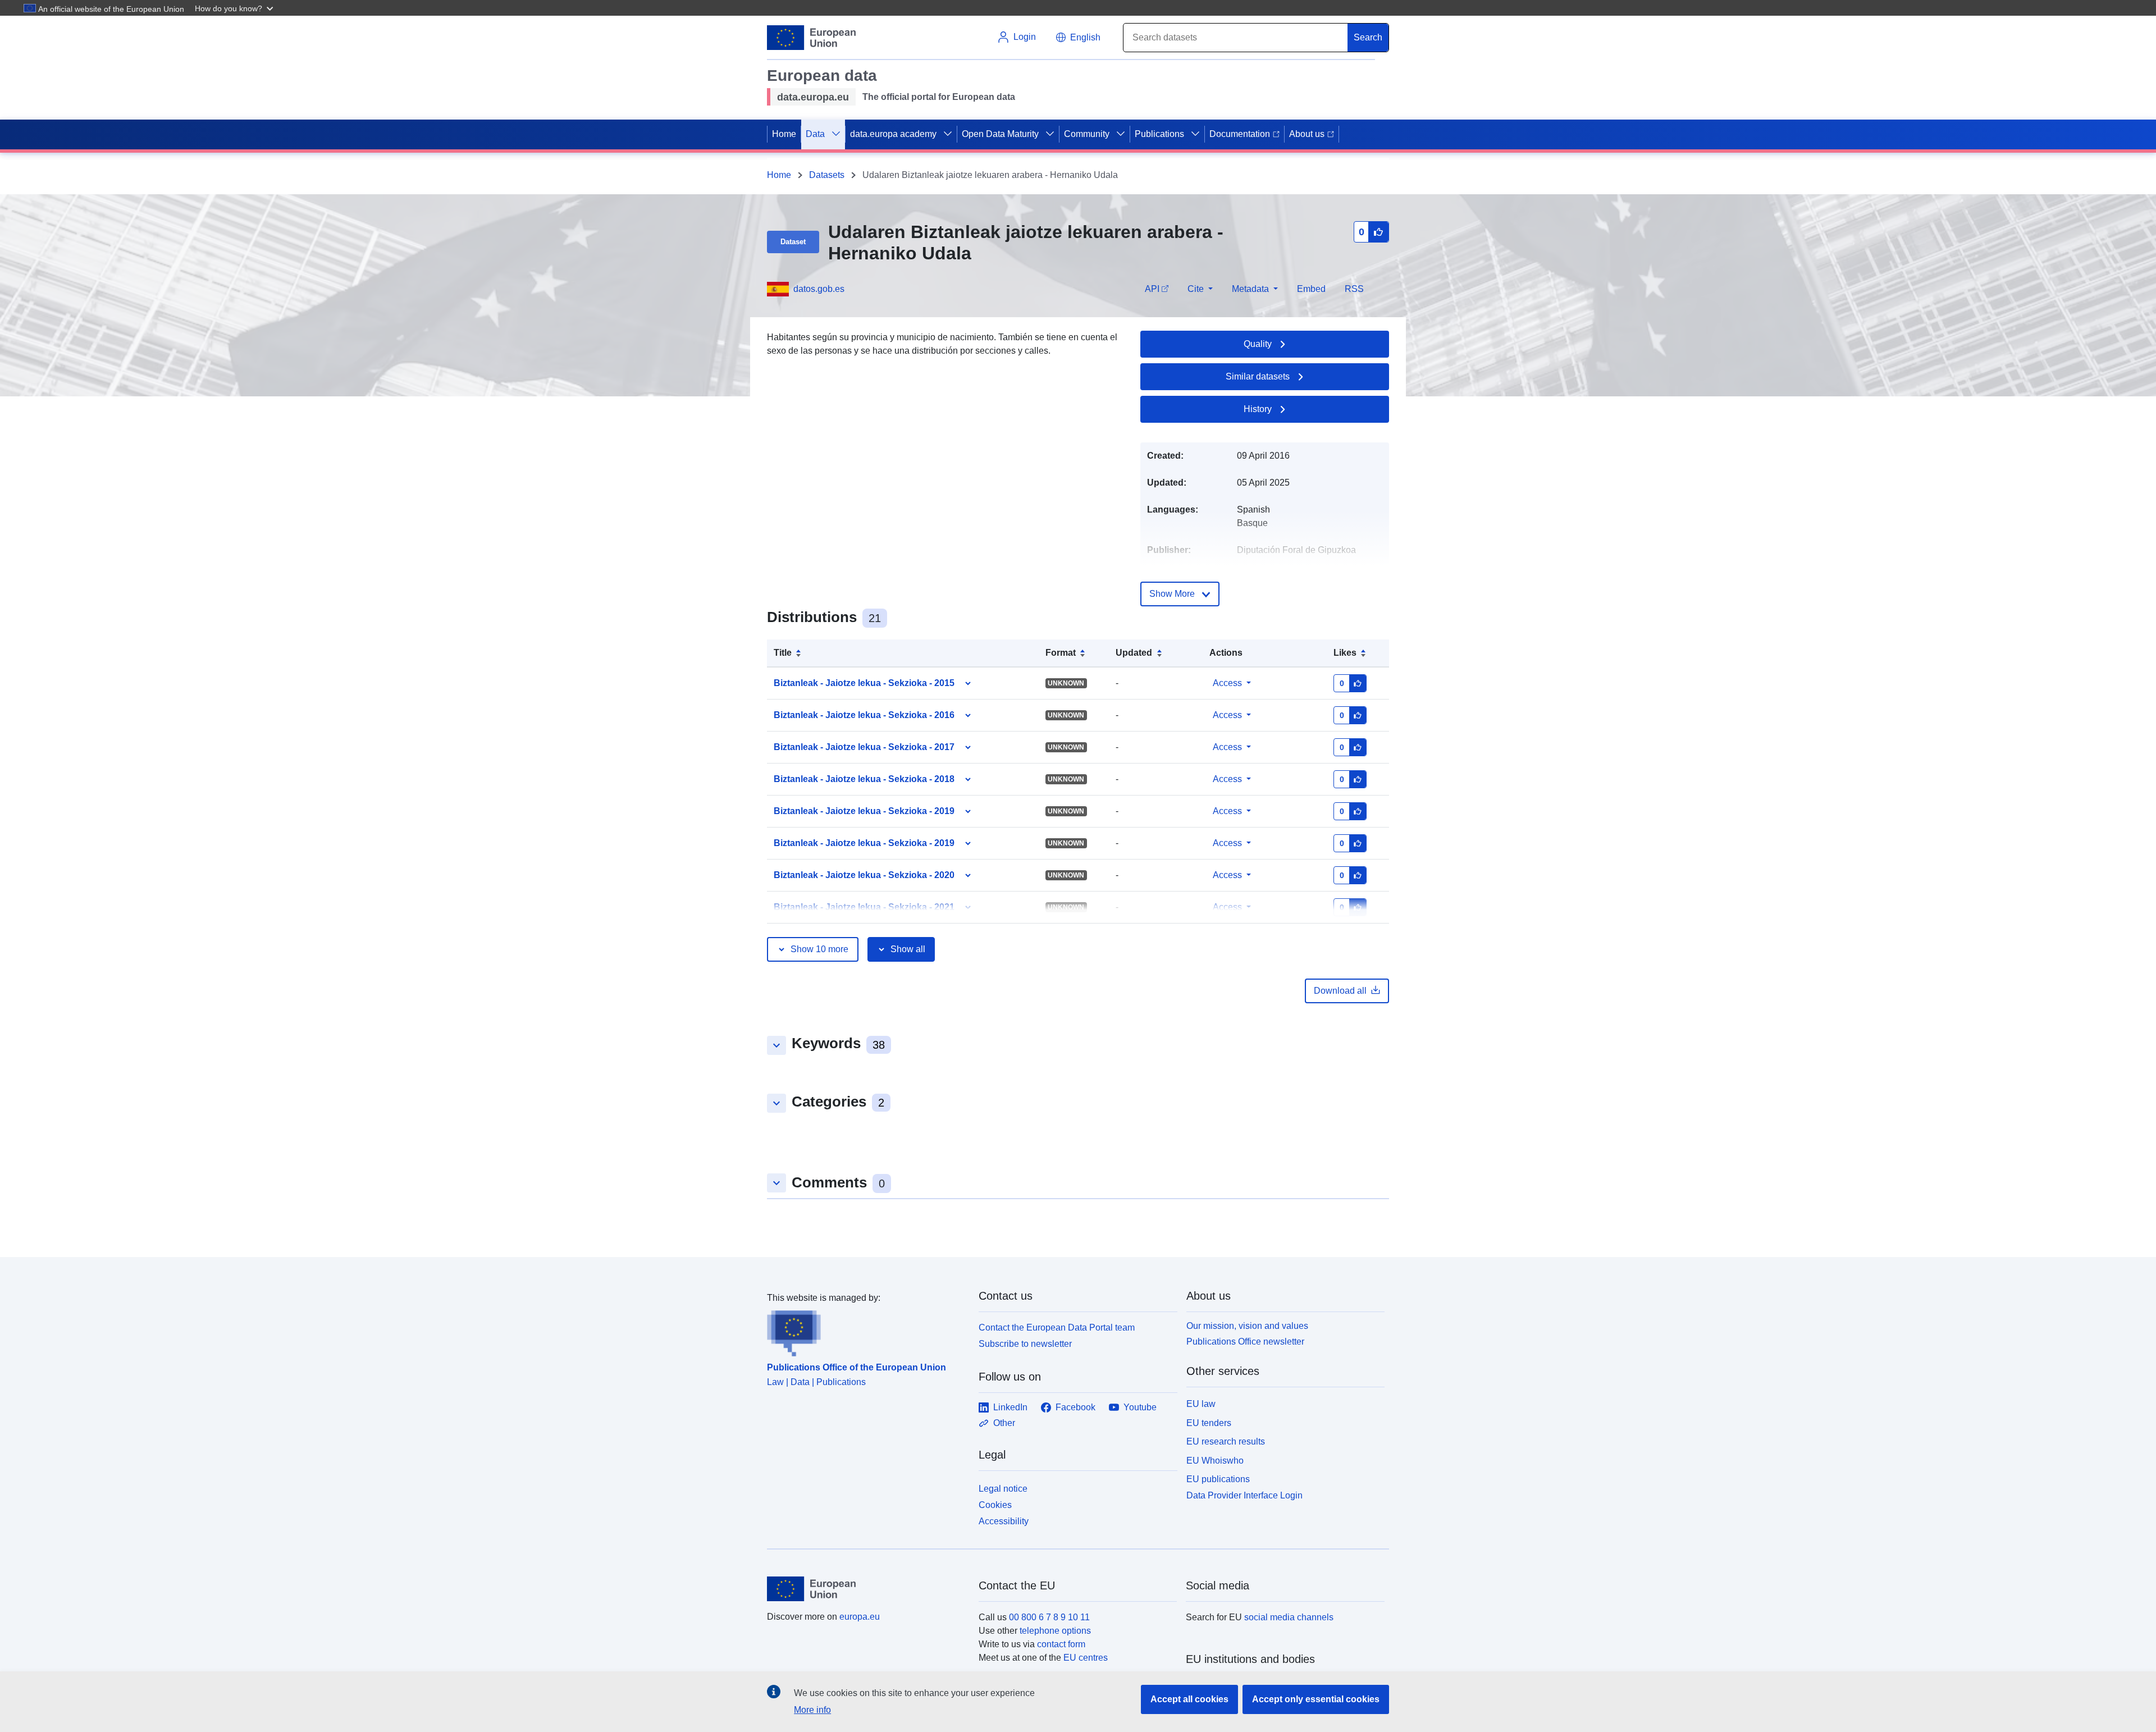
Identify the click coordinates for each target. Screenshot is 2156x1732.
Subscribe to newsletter (1025, 1344)
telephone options (1055, 1631)
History (1258, 409)
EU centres (1086, 1658)
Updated (1134, 653)
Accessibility (1004, 1521)
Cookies (995, 1505)
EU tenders (1209, 1423)
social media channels (1289, 1617)
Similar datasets (1258, 376)
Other (1004, 1423)
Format (1061, 653)
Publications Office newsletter (1245, 1342)
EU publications (1218, 1479)
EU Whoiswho (1215, 1461)
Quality (1258, 344)
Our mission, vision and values (1247, 1326)
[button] (235, 8)
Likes (1345, 653)
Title (783, 653)
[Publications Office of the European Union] (866, 1331)
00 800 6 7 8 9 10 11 (1049, 1617)
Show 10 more (819, 949)
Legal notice (1003, 1489)
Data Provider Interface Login (1244, 1495)
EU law (1201, 1404)
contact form (1061, 1644)
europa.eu (860, 1617)
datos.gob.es (819, 289)
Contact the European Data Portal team (1057, 1327)
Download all (1340, 991)
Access (1227, 683)
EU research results (1226, 1441)
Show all (908, 949)
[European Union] (866, 1589)
